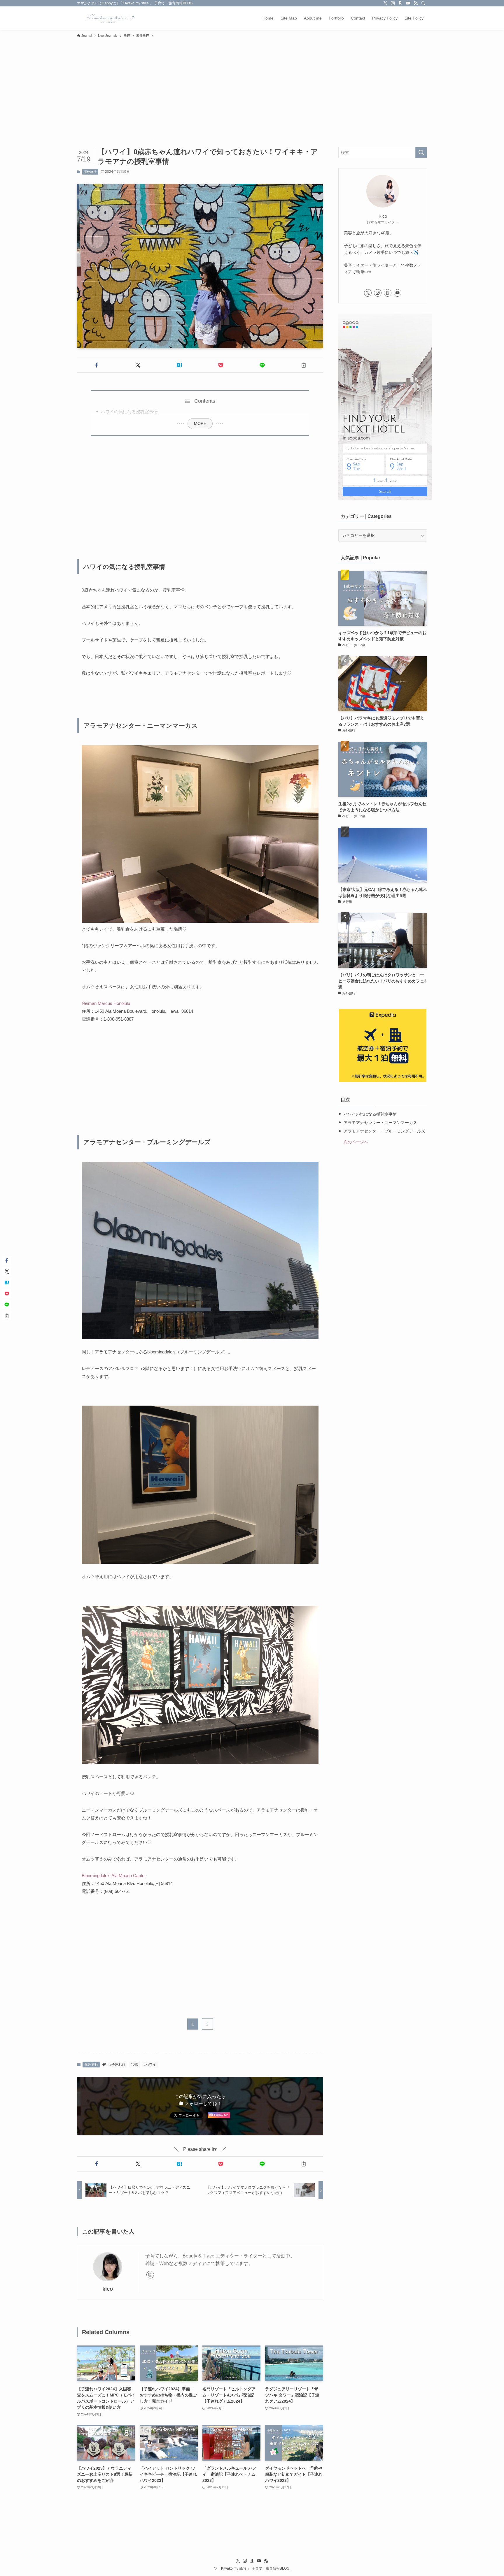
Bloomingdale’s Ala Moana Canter (114, 1876)
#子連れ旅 (117, 2065)
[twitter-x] (385, 3)
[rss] (416, 3)
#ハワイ (150, 2065)
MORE (200, 423)
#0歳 (134, 2065)
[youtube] (408, 3)
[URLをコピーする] (304, 365)
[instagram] (393, 3)
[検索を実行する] (421, 152)
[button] (97, 365)
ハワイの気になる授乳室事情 (129, 412)
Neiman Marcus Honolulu (106, 1003)
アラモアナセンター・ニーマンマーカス (380, 1123)
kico (108, 2289)
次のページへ (356, 1142)
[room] (400, 3)
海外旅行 (90, 172)
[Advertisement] (252, 85)
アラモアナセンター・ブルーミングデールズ (384, 1131)
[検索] (423, 3)
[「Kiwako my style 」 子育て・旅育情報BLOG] (108, 18)
